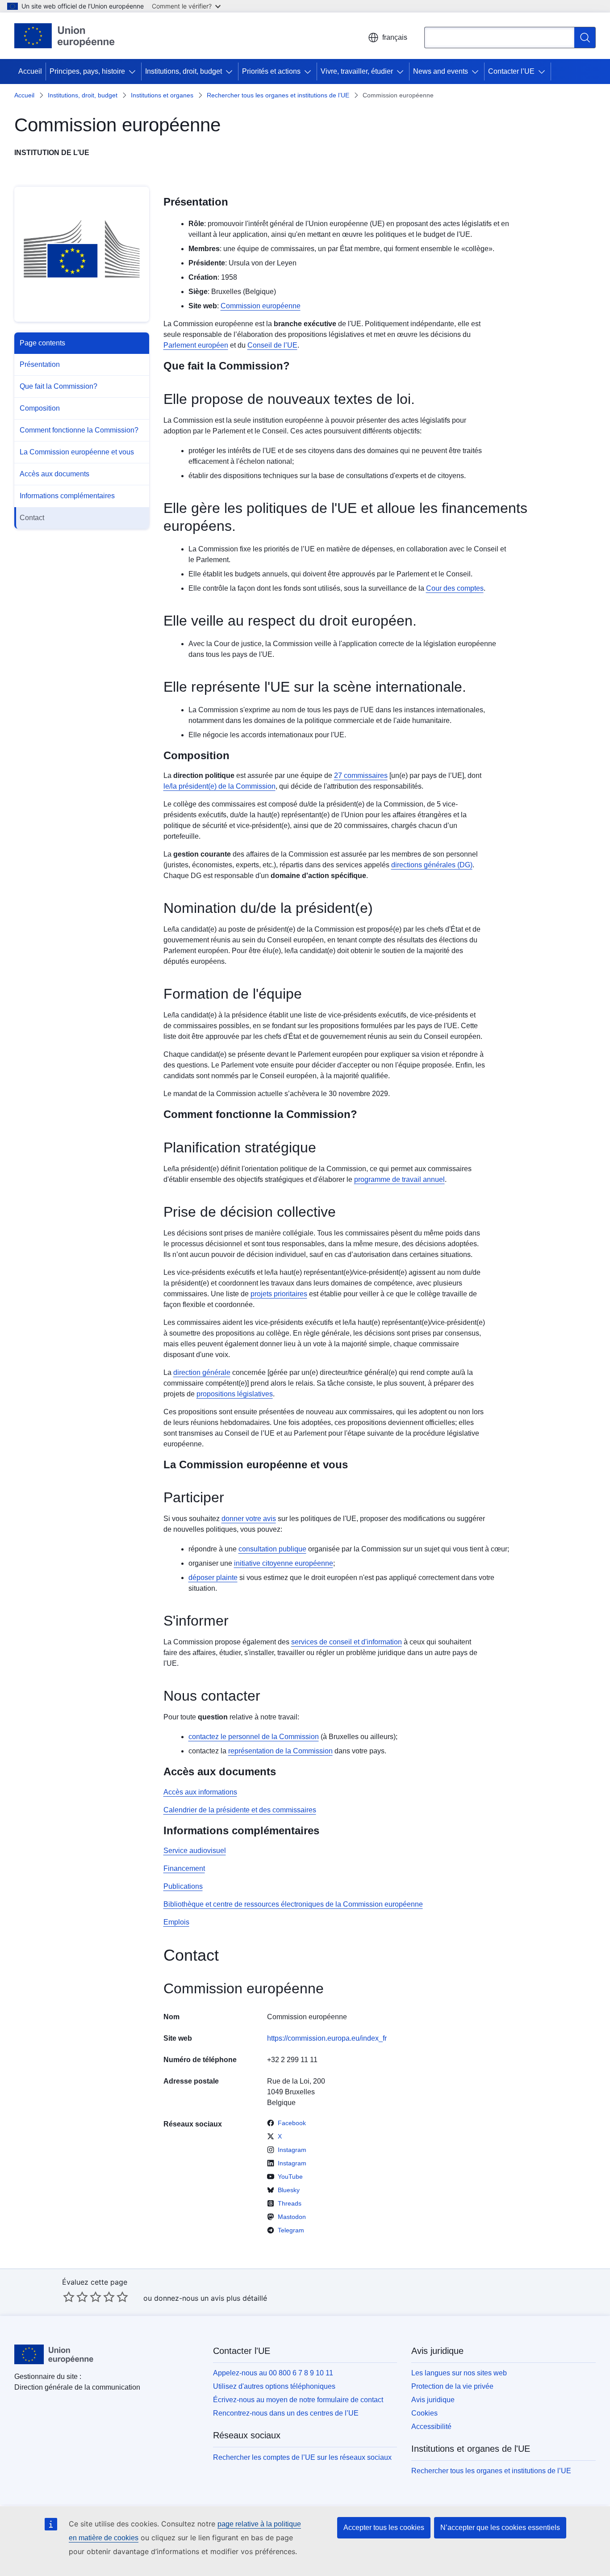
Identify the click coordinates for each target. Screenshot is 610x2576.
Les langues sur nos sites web (459, 2373)
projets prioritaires (279, 1294)
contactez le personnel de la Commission (254, 1737)
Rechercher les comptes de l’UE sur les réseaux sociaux (302, 2457)
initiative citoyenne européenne (284, 1563)
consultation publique (272, 1549)
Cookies (424, 2413)
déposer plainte (213, 1578)
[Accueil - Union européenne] (65, 36)
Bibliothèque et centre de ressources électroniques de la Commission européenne (293, 1904)
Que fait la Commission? (58, 386)
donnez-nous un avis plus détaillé (211, 2298)
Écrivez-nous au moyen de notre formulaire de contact (298, 2400)
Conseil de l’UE (272, 345)
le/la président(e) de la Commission (219, 786)
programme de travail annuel (399, 1179)
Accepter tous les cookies (384, 2528)
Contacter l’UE (511, 71)
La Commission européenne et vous (77, 452)
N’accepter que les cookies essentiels (500, 2528)
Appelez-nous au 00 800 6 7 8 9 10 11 (273, 2373)
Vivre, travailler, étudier (357, 71)
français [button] (395, 37)
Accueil (30, 71)
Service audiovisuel (195, 1851)
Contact (32, 518)
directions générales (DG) (432, 865)
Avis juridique (433, 2400)
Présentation (40, 364)
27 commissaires (361, 775)
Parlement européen (196, 345)
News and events (441, 71)
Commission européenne (261, 306)
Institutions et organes (162, 95)
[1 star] (69, 2297)
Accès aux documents (54, 474)
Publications (183, 1886)
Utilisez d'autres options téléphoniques (274, 2386)
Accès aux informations (200, 1792)
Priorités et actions (271, 71)
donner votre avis (249, 1519)
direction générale (202, 1372)
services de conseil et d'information (347, 1642)
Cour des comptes (455, 588)
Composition (40, 408)
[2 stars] (75, 2297)
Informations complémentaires (67, 496)
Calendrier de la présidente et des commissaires (240, 1810)
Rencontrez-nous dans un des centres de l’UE (286, 2413)
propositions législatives (235, 1394)
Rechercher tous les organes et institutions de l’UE (278, 95)
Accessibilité (431, 2427)
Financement (184, 1868)
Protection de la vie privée (452, 2386)
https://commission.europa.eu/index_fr (327, 2038)
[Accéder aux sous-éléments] (134, 71)
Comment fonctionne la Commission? (79, 430)
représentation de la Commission (280, 1751)
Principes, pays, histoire (87, 71)
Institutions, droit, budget (184, 71)
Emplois (176, 1922)
